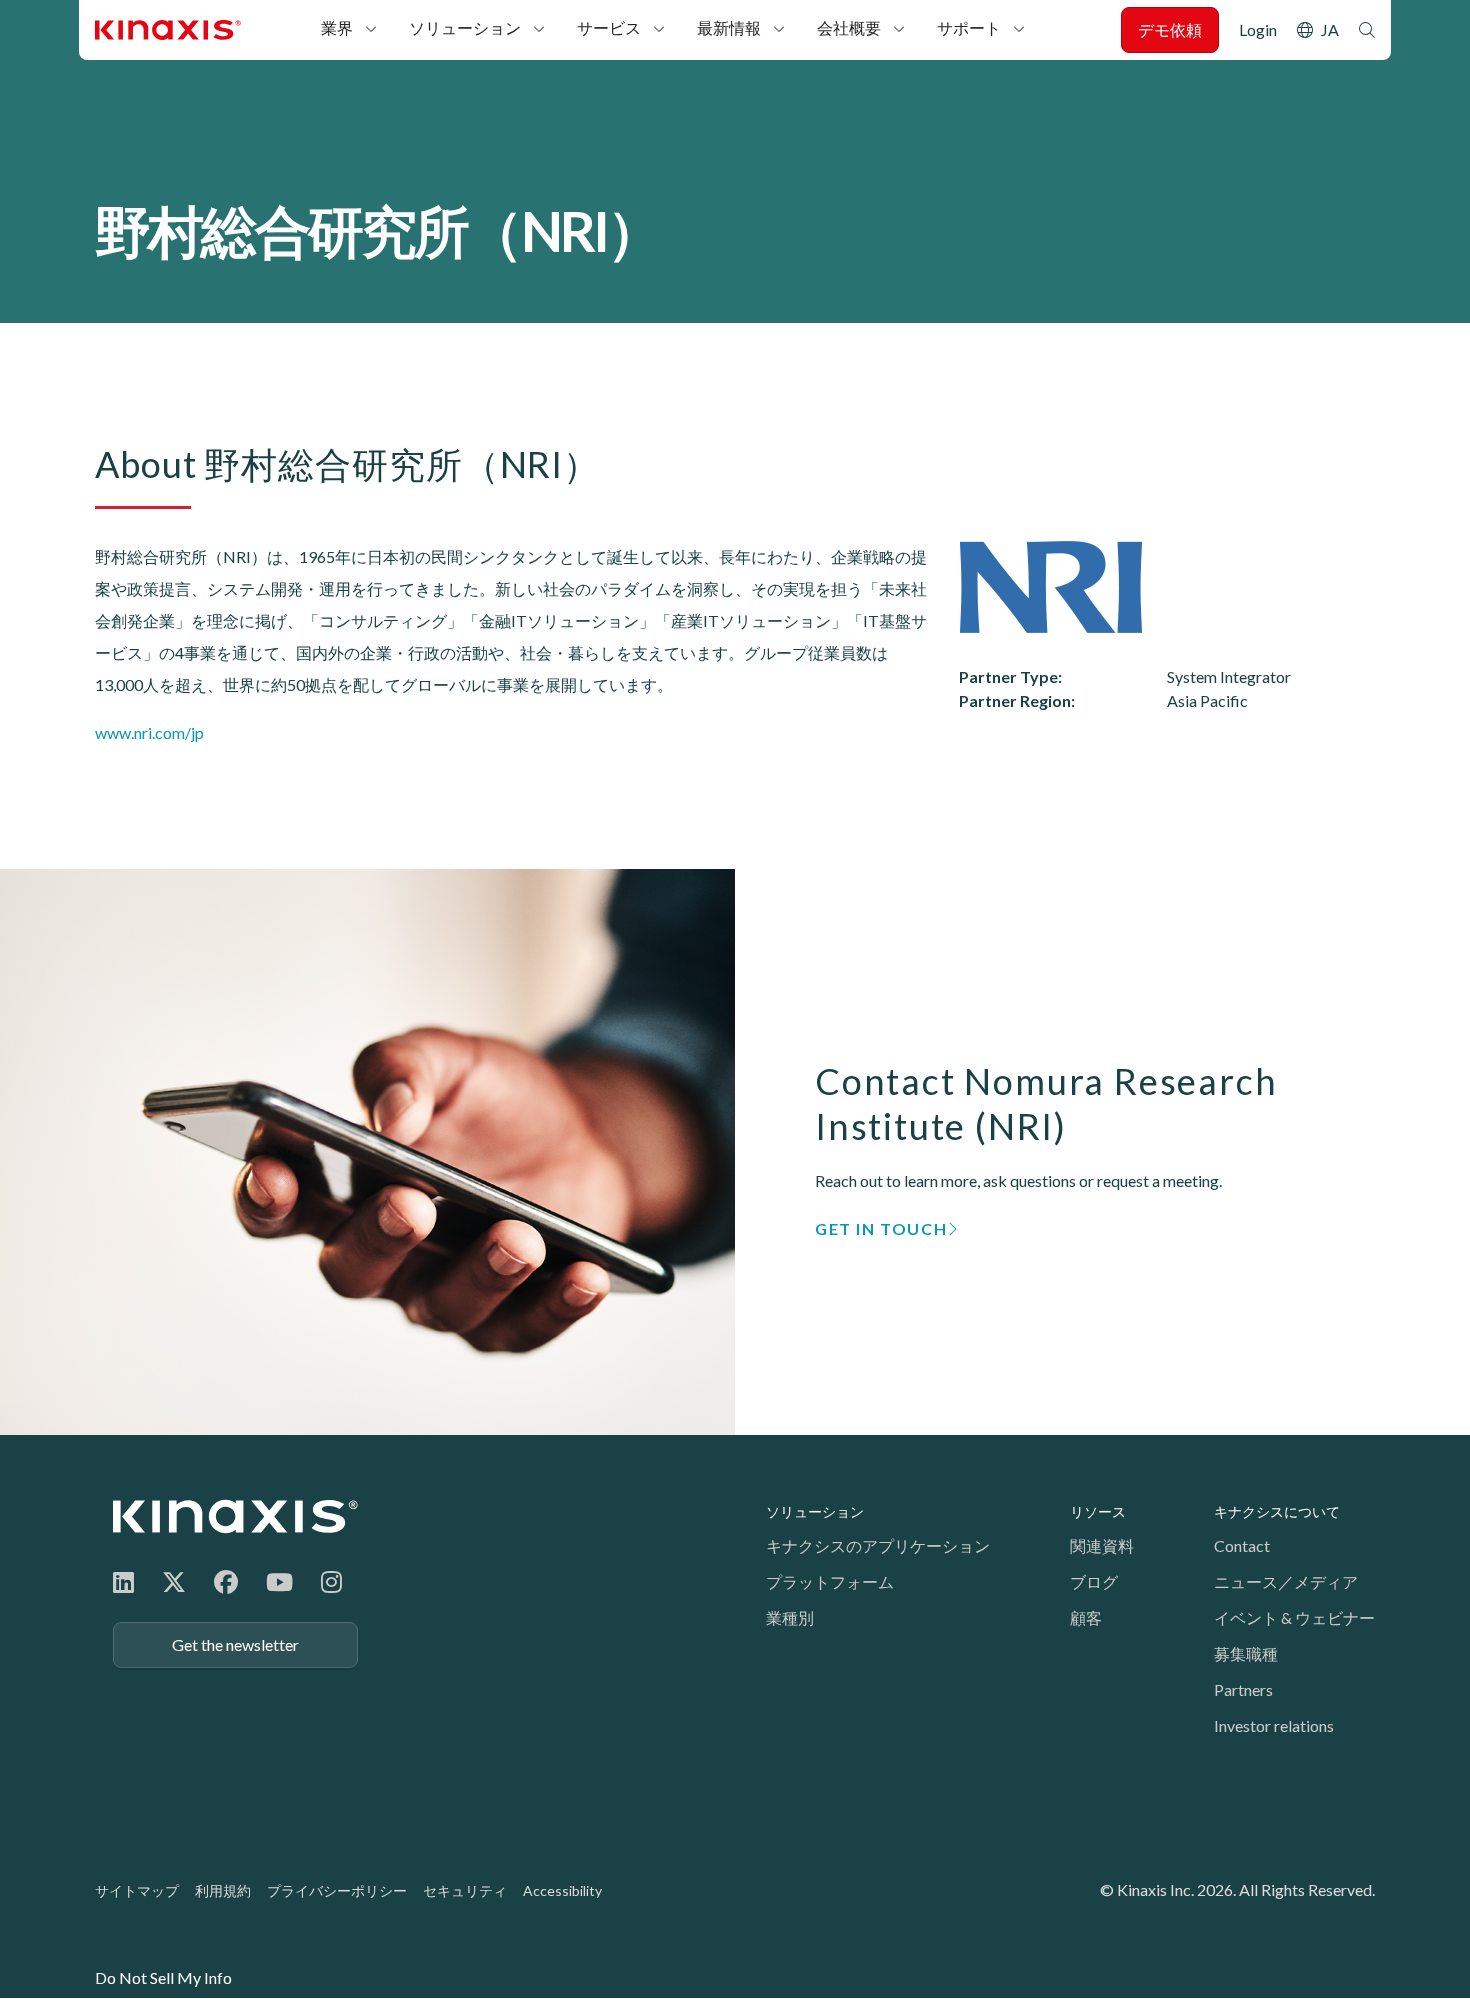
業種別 (790, 1617)
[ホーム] (235, 1516)
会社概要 (849, 27)
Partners (1243, 1689)
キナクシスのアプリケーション (878, 1545)
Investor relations (1274, 1725)
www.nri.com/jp (149, 732)
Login (1258, 29)
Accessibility (562, 1890)
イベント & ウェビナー (1294, 1617)
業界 (337, 27)
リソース (1098, 1511)
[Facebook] (226, 1581)
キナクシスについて (1277, 1511)
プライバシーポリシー (337, 1890)
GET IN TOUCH (881, 1228)
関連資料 (1102, 1545)
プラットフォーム (830, 1581)
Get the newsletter (235, 1644)
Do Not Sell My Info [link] (163, 1977)
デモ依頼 (1170, 29)
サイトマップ (137, 1890)
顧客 (1086, 1617)
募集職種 (1246, 1653)
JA (1330, 29)
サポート (969, 27)
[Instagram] (331, 1581)
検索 (1367, 30)
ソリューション (465, 27)
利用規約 (223, 1890)
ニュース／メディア (1286, 1581)
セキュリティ (465, 1890)
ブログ (1094, 1581)
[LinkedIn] (123, 1581)
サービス (609, 27)
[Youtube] (279, 1581)
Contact (1242, 1545)
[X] (174, 1581)
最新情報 (729, 27)
